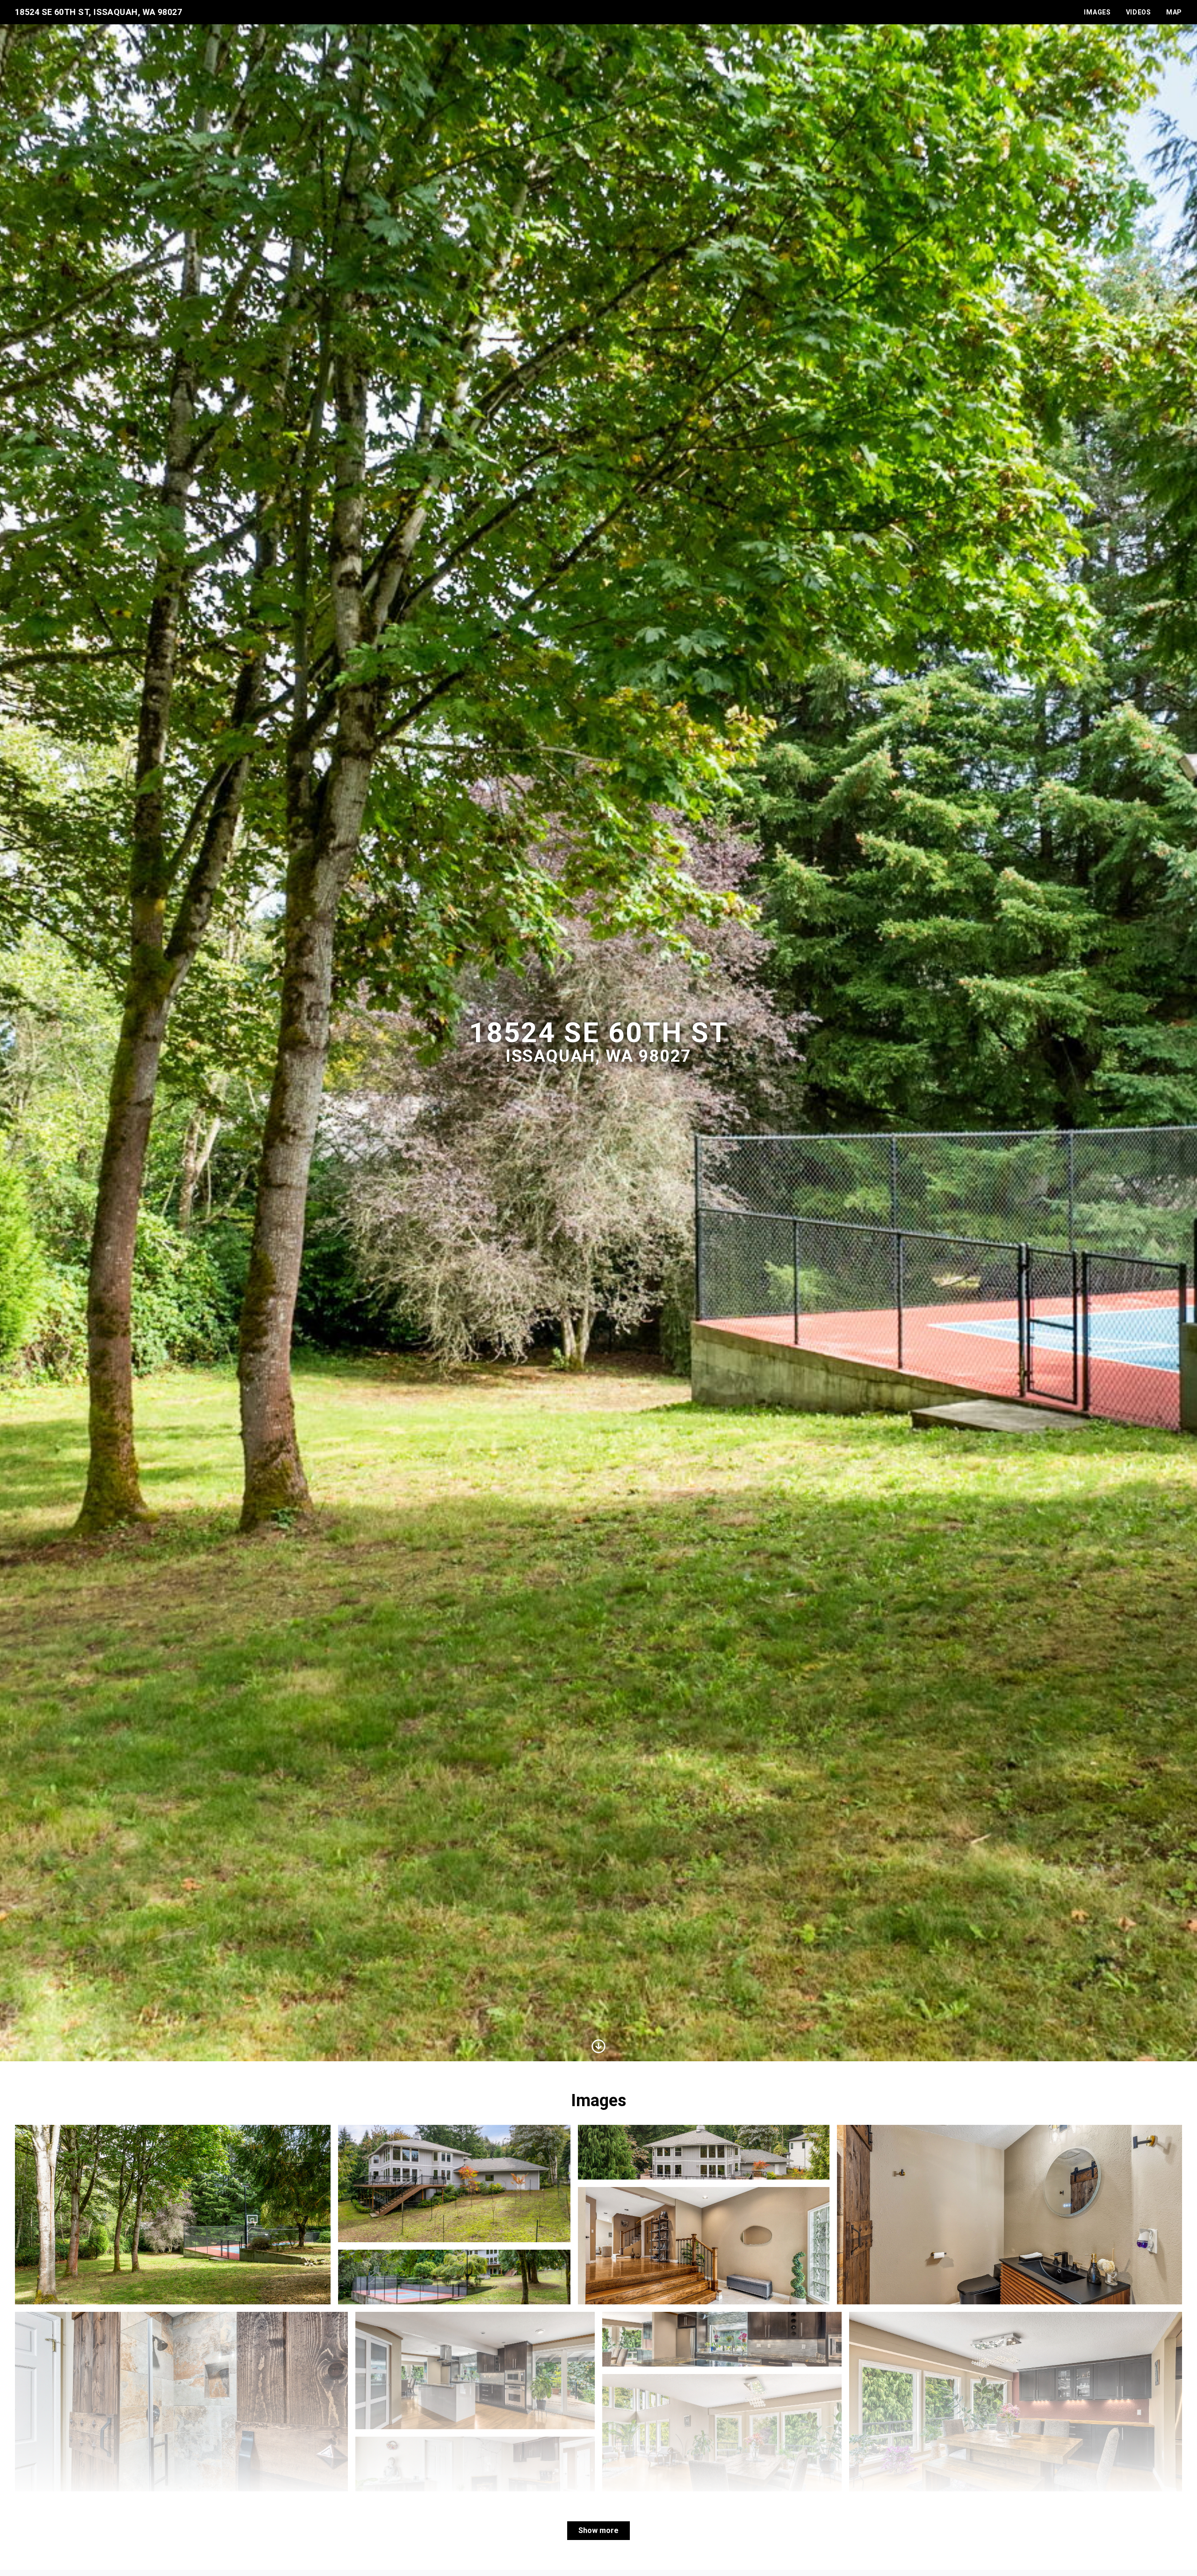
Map (1174, 12)
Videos (1139, 12)
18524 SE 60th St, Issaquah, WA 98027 (98, 12)
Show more (598, 2530)
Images (1097, 12)
